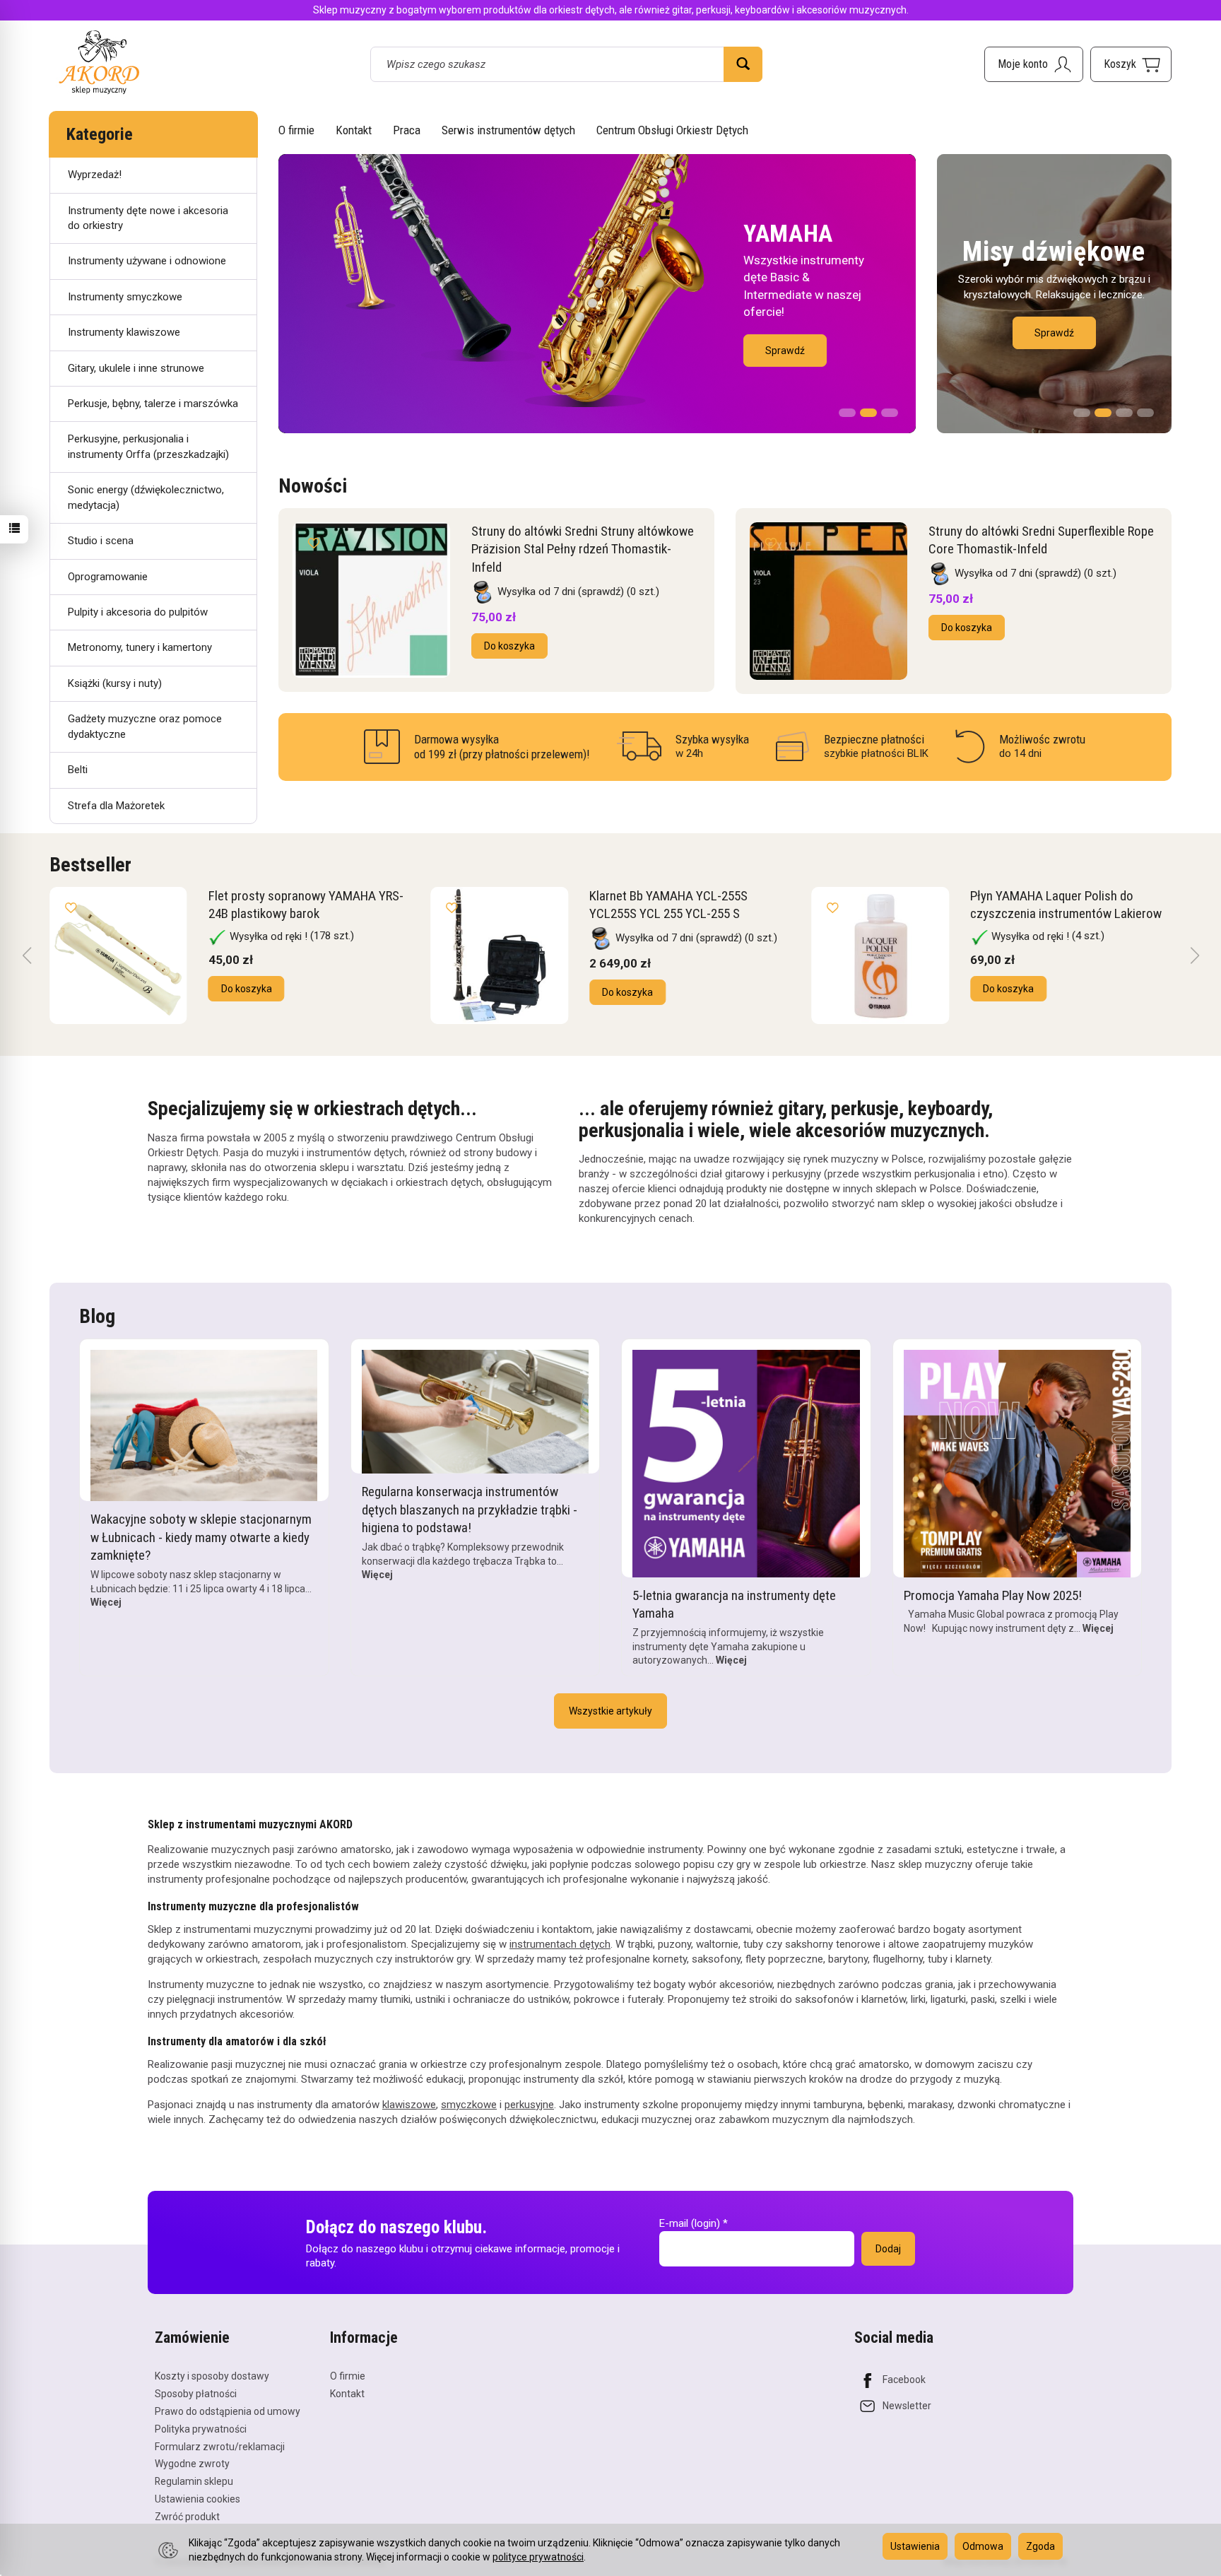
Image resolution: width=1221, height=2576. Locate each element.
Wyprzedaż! (95, 175)
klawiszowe (409, 2105)
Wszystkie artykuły (610, 1711)
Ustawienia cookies (197, 2499)
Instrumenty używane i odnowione (147, 261)
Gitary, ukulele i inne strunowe (136, 368)
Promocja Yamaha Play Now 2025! (993, 1595)
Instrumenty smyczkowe (125, 297)
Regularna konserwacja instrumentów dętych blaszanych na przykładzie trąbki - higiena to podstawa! (470, 1510)
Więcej (106, 1602)
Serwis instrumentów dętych (508, 130)
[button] (847, 408)
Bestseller (90, 865)
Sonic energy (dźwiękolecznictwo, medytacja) (146, 497)
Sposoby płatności (196, 2394)
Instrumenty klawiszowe (124, 332)
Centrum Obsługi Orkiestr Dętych (672, 130)
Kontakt (354, 130)
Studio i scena (101, 541)
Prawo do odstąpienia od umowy (228, 2411)
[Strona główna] (99, 62)
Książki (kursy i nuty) (115, 683)
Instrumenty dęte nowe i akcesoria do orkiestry (148, 218)
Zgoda (1040, 2546)
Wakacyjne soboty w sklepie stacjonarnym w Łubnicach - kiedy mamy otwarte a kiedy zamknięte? (201, 1537)
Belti (78, 770)
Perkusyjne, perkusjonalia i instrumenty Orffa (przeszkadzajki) (148, 446)
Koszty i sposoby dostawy (212, 2376)
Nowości (313, 486)
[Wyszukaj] (743, 64)
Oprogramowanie (108, 577)
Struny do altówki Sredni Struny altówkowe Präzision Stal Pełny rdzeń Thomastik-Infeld (583, 549)
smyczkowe (469, 2105)
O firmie (296, 130)
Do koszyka (509, 646)
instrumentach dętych (560, 1944)
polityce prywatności (538, 2557)
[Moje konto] (1034, 64)
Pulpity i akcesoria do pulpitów (138, 612)
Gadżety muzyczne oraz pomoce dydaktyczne (145, 726)
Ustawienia (915, 2546)
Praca (407, 130)
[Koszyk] (1131, 64)
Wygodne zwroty (192, 2464)
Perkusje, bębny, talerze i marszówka (153, 404)
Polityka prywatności (201, 2429)
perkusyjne (529, 2105)
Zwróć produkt (187, 2517)
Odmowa (983, 2546)
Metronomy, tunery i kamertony (140, 647)
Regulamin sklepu (194, 2481)
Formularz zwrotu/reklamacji (220, 2447)
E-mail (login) (690, 2223)
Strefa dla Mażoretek (116, 806)
